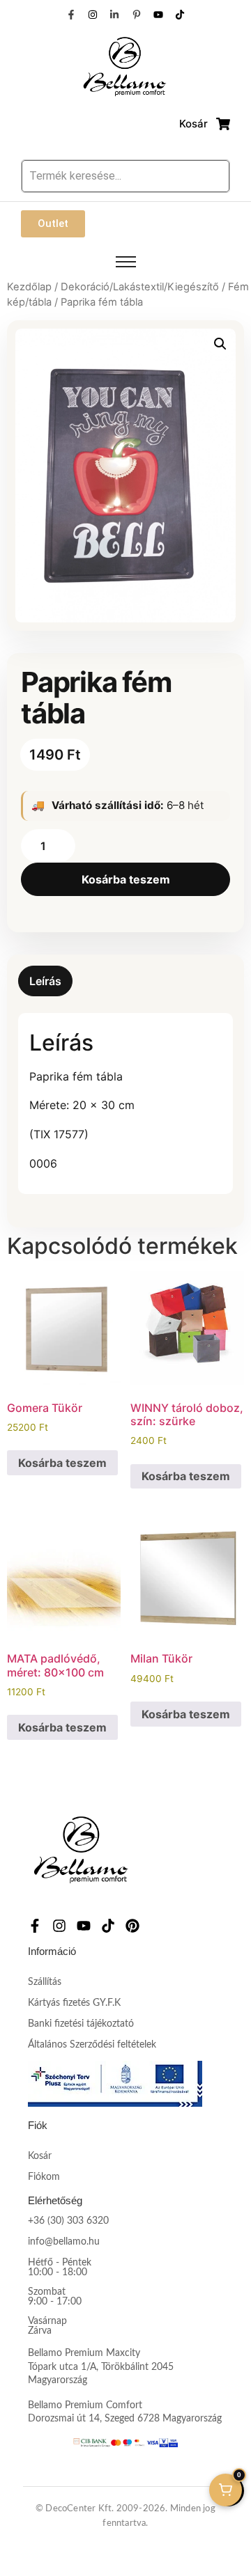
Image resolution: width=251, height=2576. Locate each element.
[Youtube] (158, 15)
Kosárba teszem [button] (62, 1463)
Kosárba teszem (126, 879)
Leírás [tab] (45, 981)
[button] (220, 344)
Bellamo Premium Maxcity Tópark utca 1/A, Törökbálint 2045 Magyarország (101, 2367)
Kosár (40, 2156)
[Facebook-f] (70, 15)
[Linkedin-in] (114, 15)
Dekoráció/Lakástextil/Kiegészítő (140, 287)
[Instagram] (93, 15)
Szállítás (45, 1982)
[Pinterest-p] (137, 15)
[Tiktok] (180, 15)
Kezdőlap (29, 287)
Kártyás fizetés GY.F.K (74, 2003)
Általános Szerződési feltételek (92, 2045)
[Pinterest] (132, 1926)
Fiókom (44, 2177)
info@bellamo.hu (64, 2242)
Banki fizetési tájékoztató (81, 2024)
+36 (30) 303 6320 (68, 2221)
